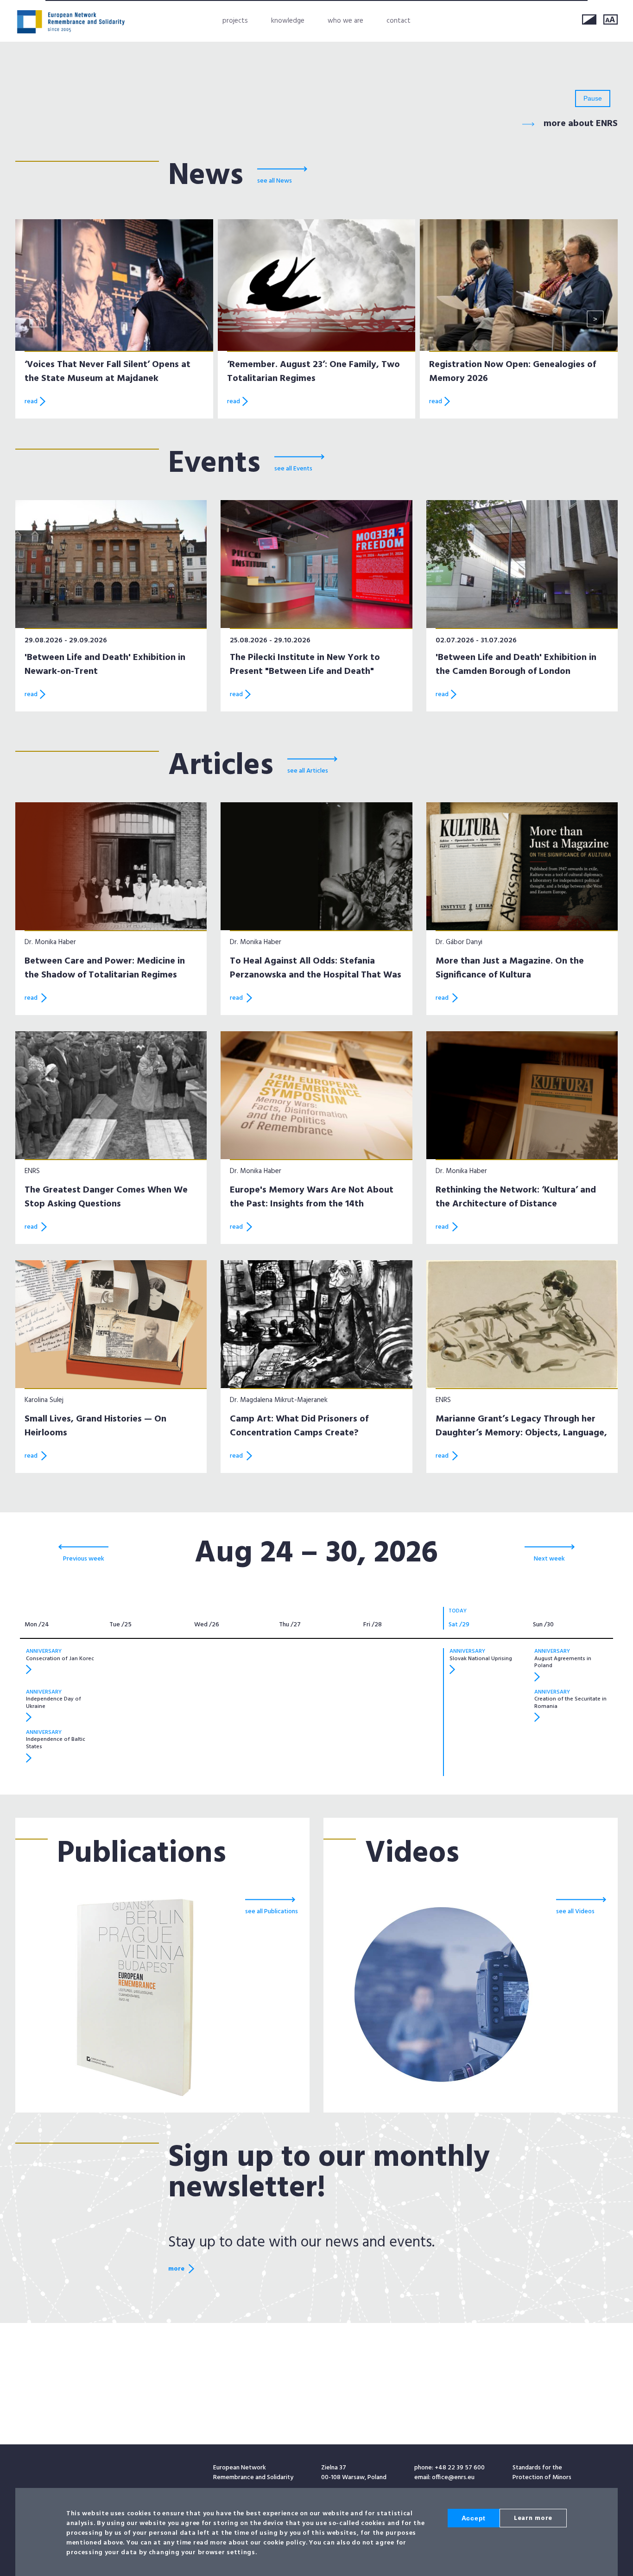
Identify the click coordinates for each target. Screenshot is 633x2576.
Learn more (533, 2518)
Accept (474, 2518)
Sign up (487, 1364)
